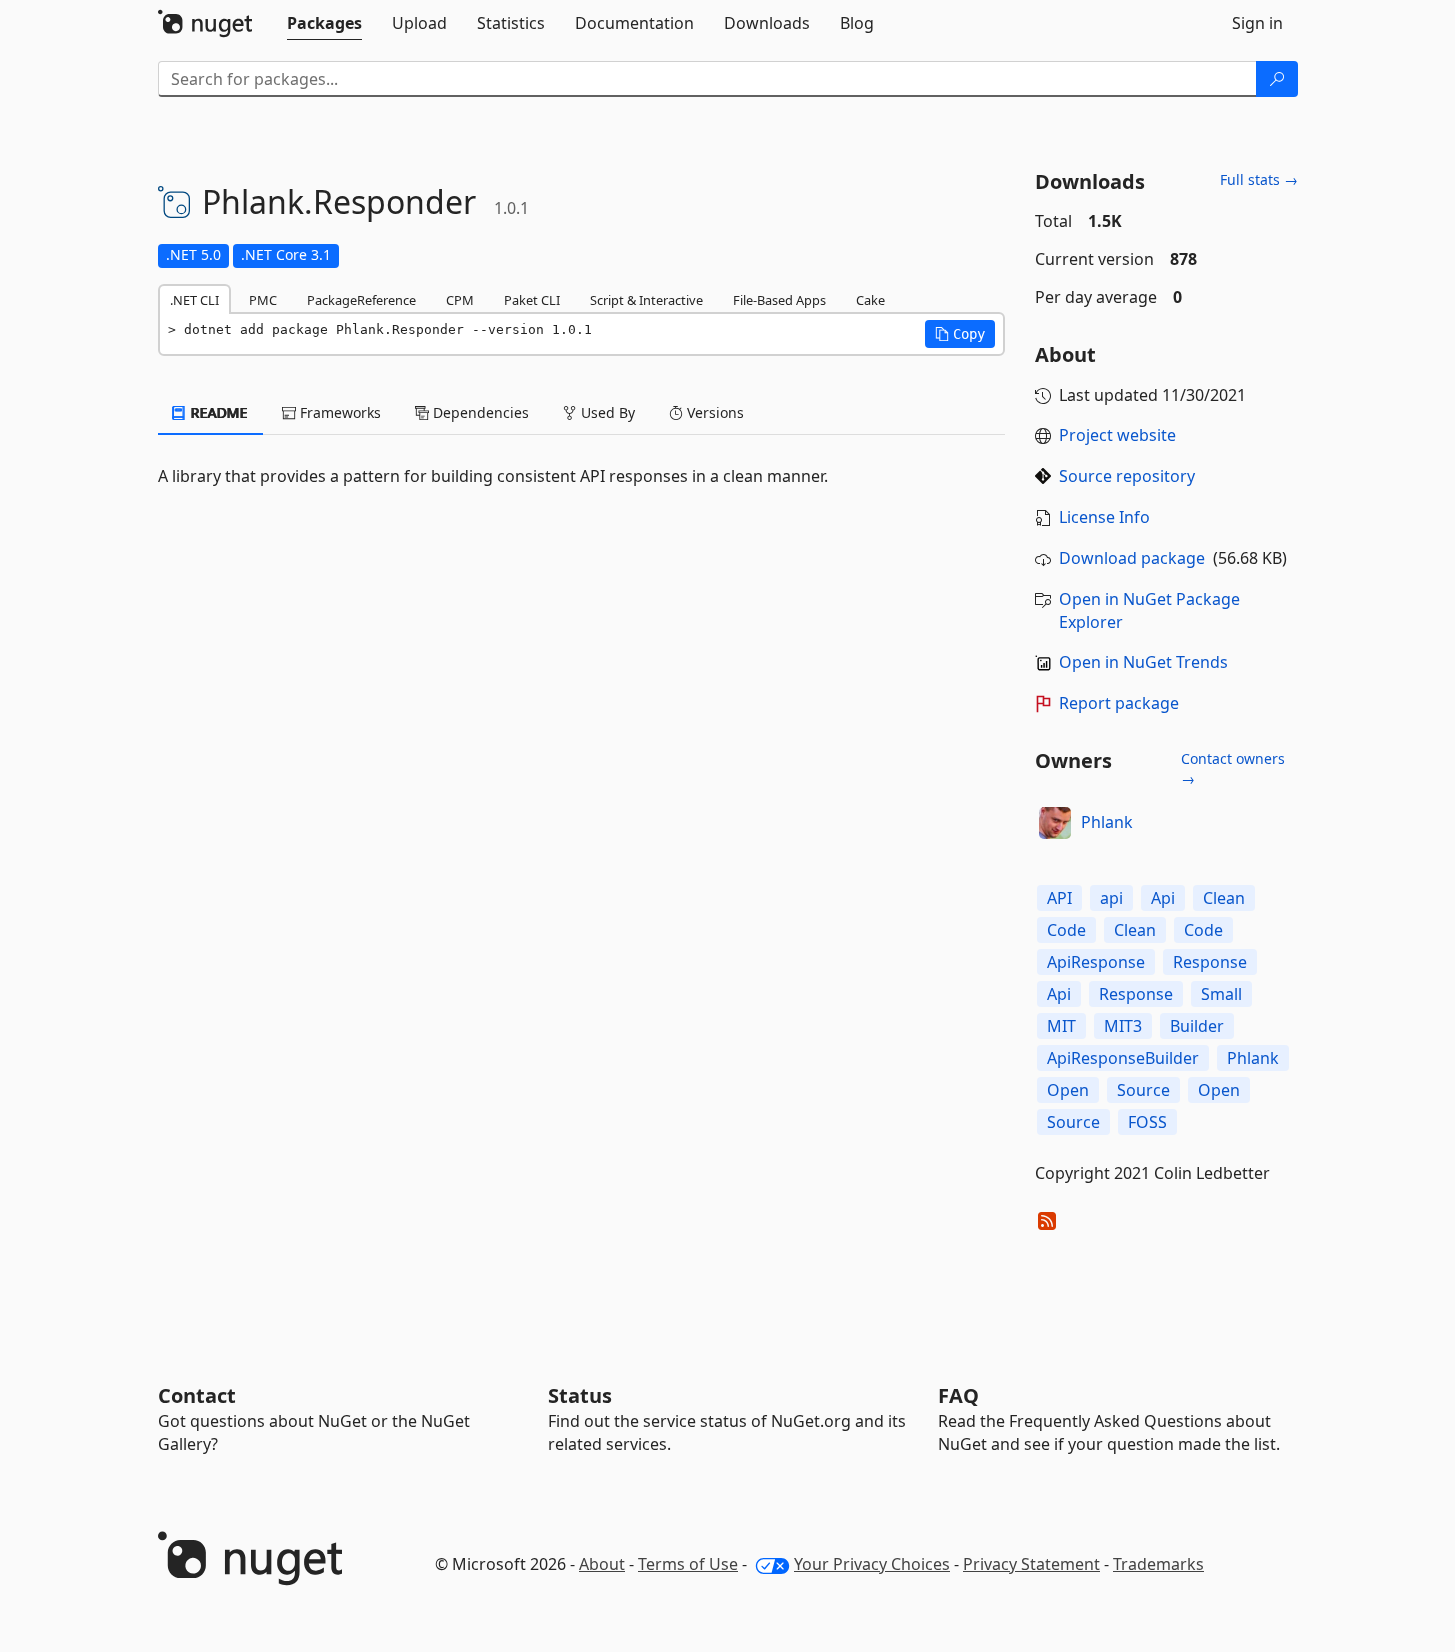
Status (580, 1395)
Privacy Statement (1031, 1564)
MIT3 (1123, 1026)
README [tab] (217, 412)
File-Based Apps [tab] (779, 300)
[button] (960, 334)
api (1111, 898)
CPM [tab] (460, 300)
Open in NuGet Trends (1143, 662)
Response (1210, 962)
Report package (1119, 703)
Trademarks (1158, 1564)
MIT (1061, 1026)
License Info (1104, 517)
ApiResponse (1096, 962)
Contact (197, 1395)
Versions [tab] (713, 412)
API (1059, 898)
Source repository (1127, 476)
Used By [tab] (606, 412)
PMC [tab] (263, 300)
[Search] (1277, 79)
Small (1221, 994)
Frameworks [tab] (338, 412)
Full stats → (1259, 179)
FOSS (1147, 1122)
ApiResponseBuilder (1123, 1058)
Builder (1197, 1026)
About (602, 1564)
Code (1066, 930)
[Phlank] (1055, 823)
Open (1068, 1090)
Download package (1132, 558)
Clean (1224, 898)
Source (1143, 1090)
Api (1163, 898)
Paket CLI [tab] (532, 300)
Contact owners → (1233, 768)
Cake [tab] (870, 300)
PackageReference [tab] (361, 300)
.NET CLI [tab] (194, 300)
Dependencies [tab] (479, 412)
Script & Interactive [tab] (646, 300)
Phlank (1107, 822)
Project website (1117, 435)
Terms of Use (688, 1564)
